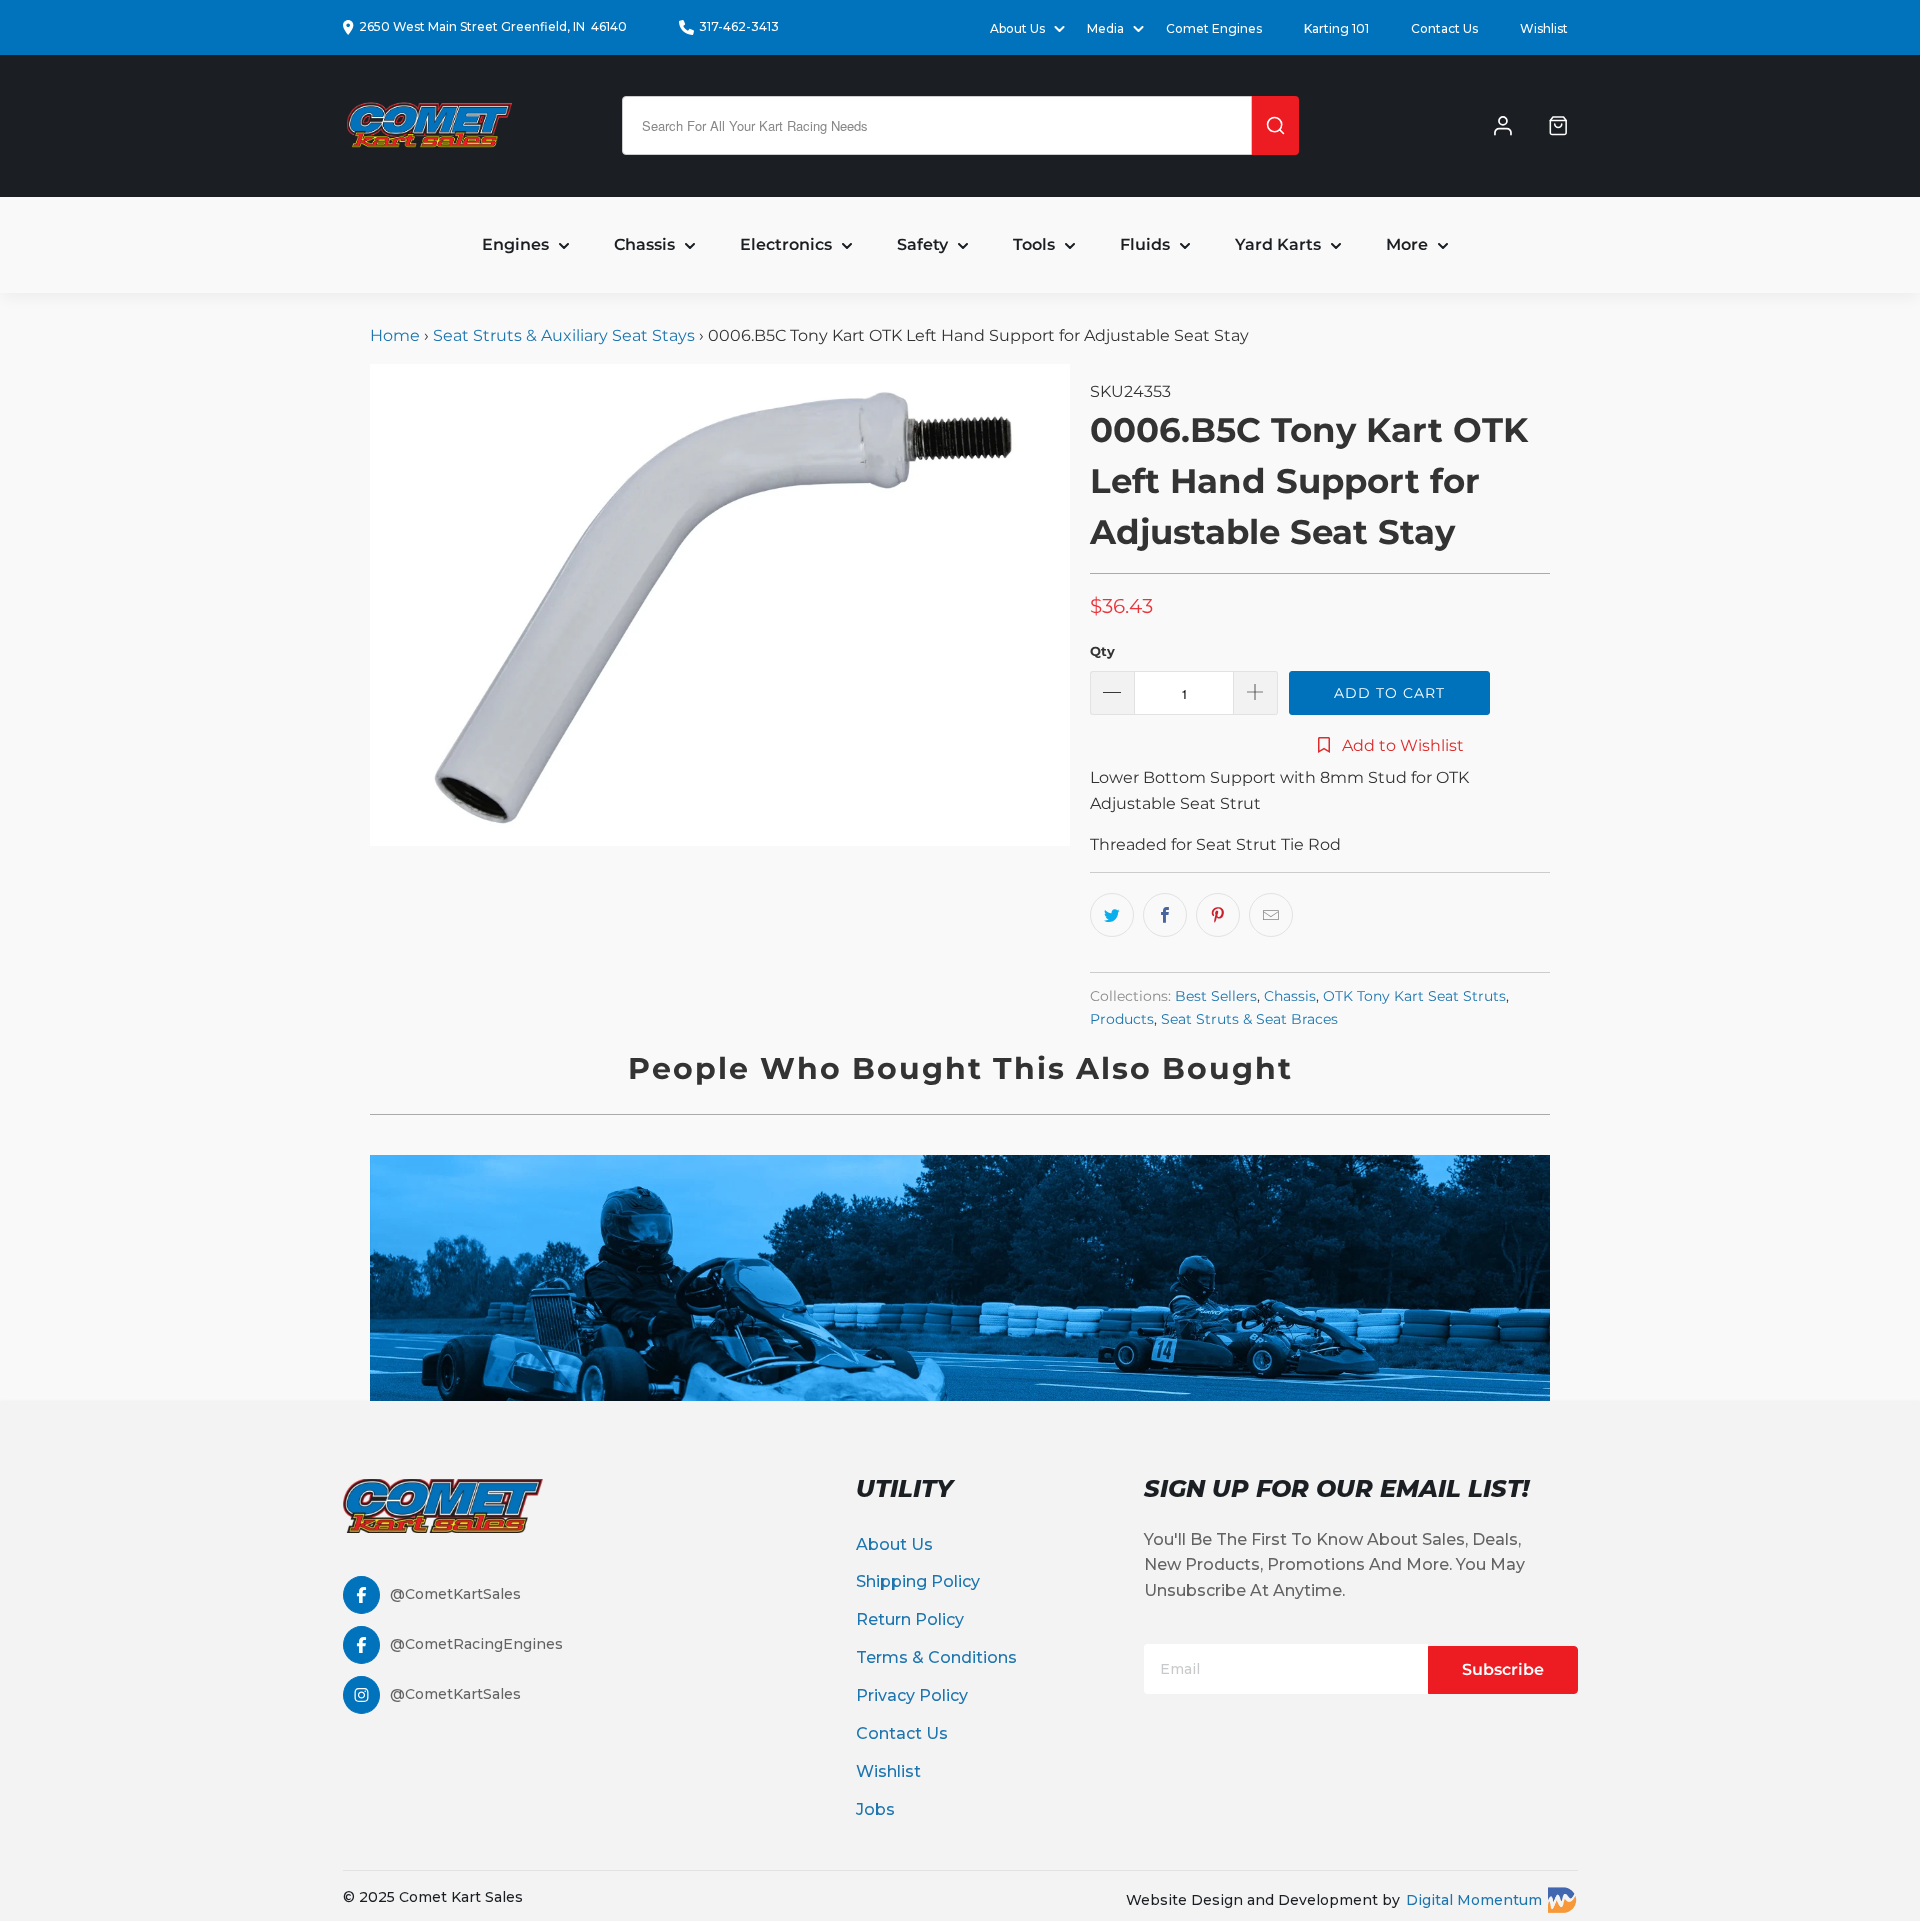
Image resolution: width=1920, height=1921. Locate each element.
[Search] (1275, 125)
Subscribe (1503, 1669)
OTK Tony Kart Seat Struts (1414, 996)
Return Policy (910, 1619)
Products (1122, 1019)
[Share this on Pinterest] (1218, 915)
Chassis (1290, 996)
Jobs (875, 1809)
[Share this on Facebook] (1165, 915)
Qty (1102, 651)
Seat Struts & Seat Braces (1249, 1019)
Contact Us (1444, 28)
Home (397, 335)
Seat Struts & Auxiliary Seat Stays (564, 335)
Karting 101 (1336, 28)
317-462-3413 (739, 26)
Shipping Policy (918, 1581)
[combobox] (937, 125)
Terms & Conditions (936, 1657)
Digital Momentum (1474, 1900)
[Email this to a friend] (1271, 915)
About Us (894, 1544)
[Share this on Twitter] (1112, 915)
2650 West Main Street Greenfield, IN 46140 (493, 26)
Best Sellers (1216, 996)
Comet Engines (1214, 28)
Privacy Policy (912, 1695)
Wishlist (1544, 28)
